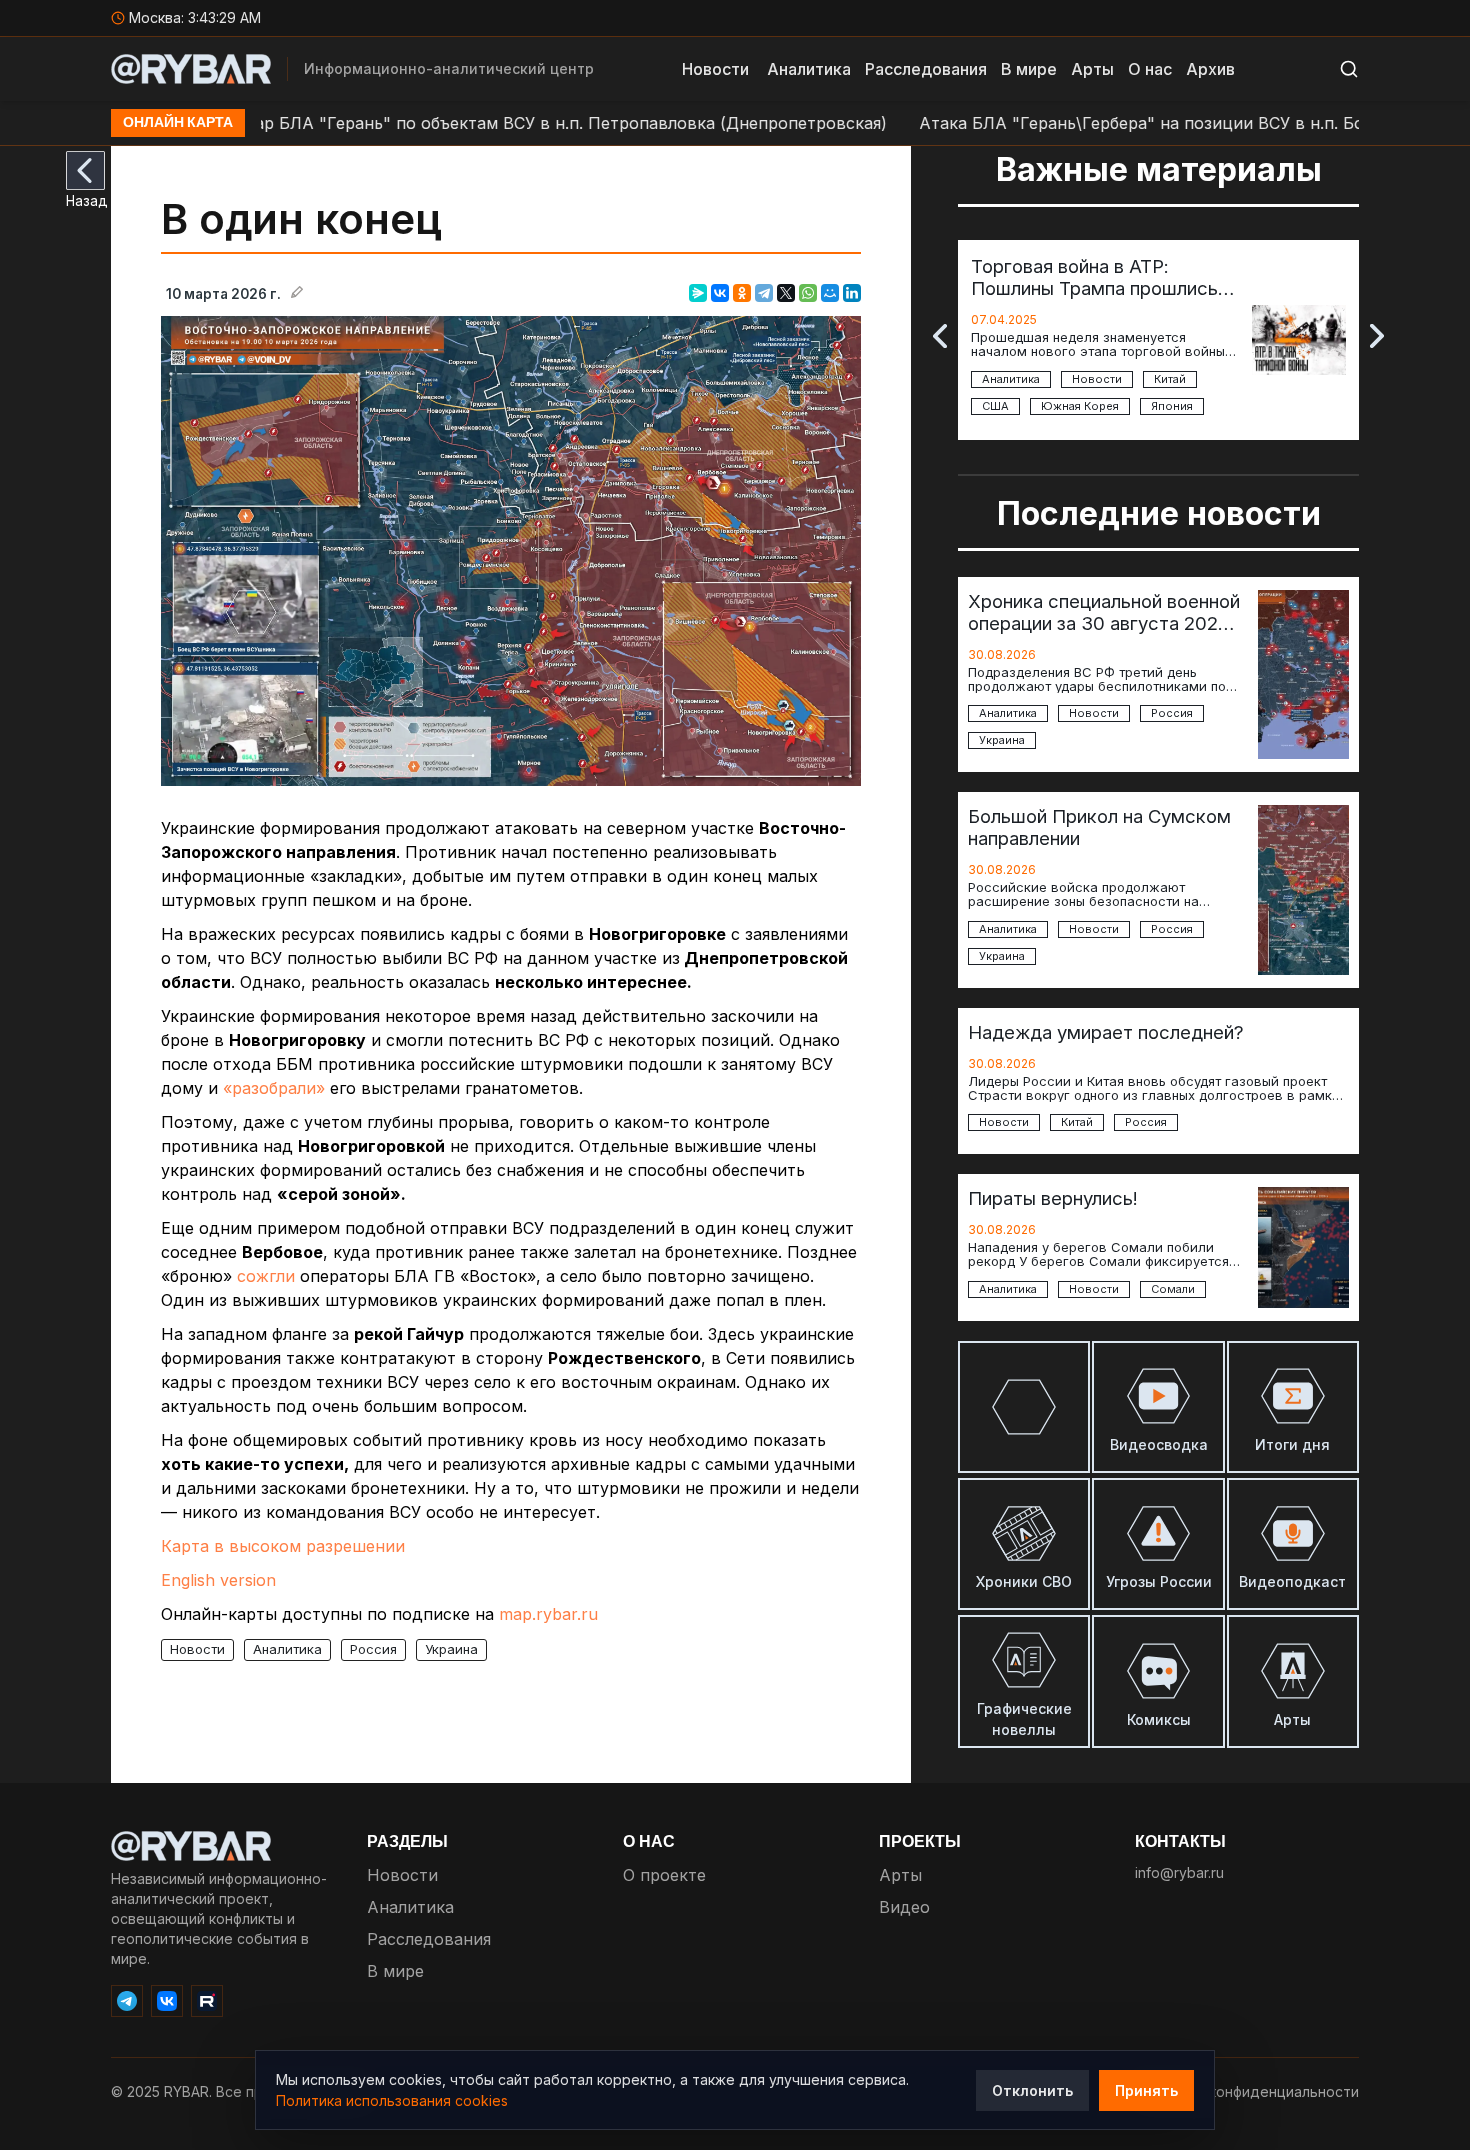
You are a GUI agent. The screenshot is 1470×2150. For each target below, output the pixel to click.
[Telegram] (764, 293)
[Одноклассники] (742, 293)
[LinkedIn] (852, 293)
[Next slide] (1377, 336)
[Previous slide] (940, 336)
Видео (904, 1907)
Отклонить (1032, 2090)
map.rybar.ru (548, 1614)
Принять (1146, 2090)
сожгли (266, 1276)
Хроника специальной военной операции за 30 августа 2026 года (1104, 612)
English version (218, 1580)
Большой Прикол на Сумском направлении (1099, 827)
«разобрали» (274, 1088)
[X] (786, 293)
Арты (1092, 69)
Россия (373, 1649)
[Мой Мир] (830, 293)
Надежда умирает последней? (1106, 1032)
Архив (1210, 69)
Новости (715, 69)
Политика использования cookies (392, 2100)
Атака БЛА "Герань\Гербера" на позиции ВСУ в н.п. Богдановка (1108, 123)
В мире (1029, 69)
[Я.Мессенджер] (698, 293)
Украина (451, 1649)
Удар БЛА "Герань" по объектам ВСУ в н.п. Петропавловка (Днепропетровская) (489, 123)
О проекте (664, 1875)
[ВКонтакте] (720, 293)
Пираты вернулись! (1053, 1198)
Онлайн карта (178, 123)
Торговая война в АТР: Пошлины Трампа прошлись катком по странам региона (1095, 277)
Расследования (926, 69)
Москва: (193, 17)
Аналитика (809, 69)
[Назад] (85, 170)
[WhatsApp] (808, 293)
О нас (1150, 69)
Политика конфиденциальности (1249, 2091)
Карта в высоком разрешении (283, 1546)
